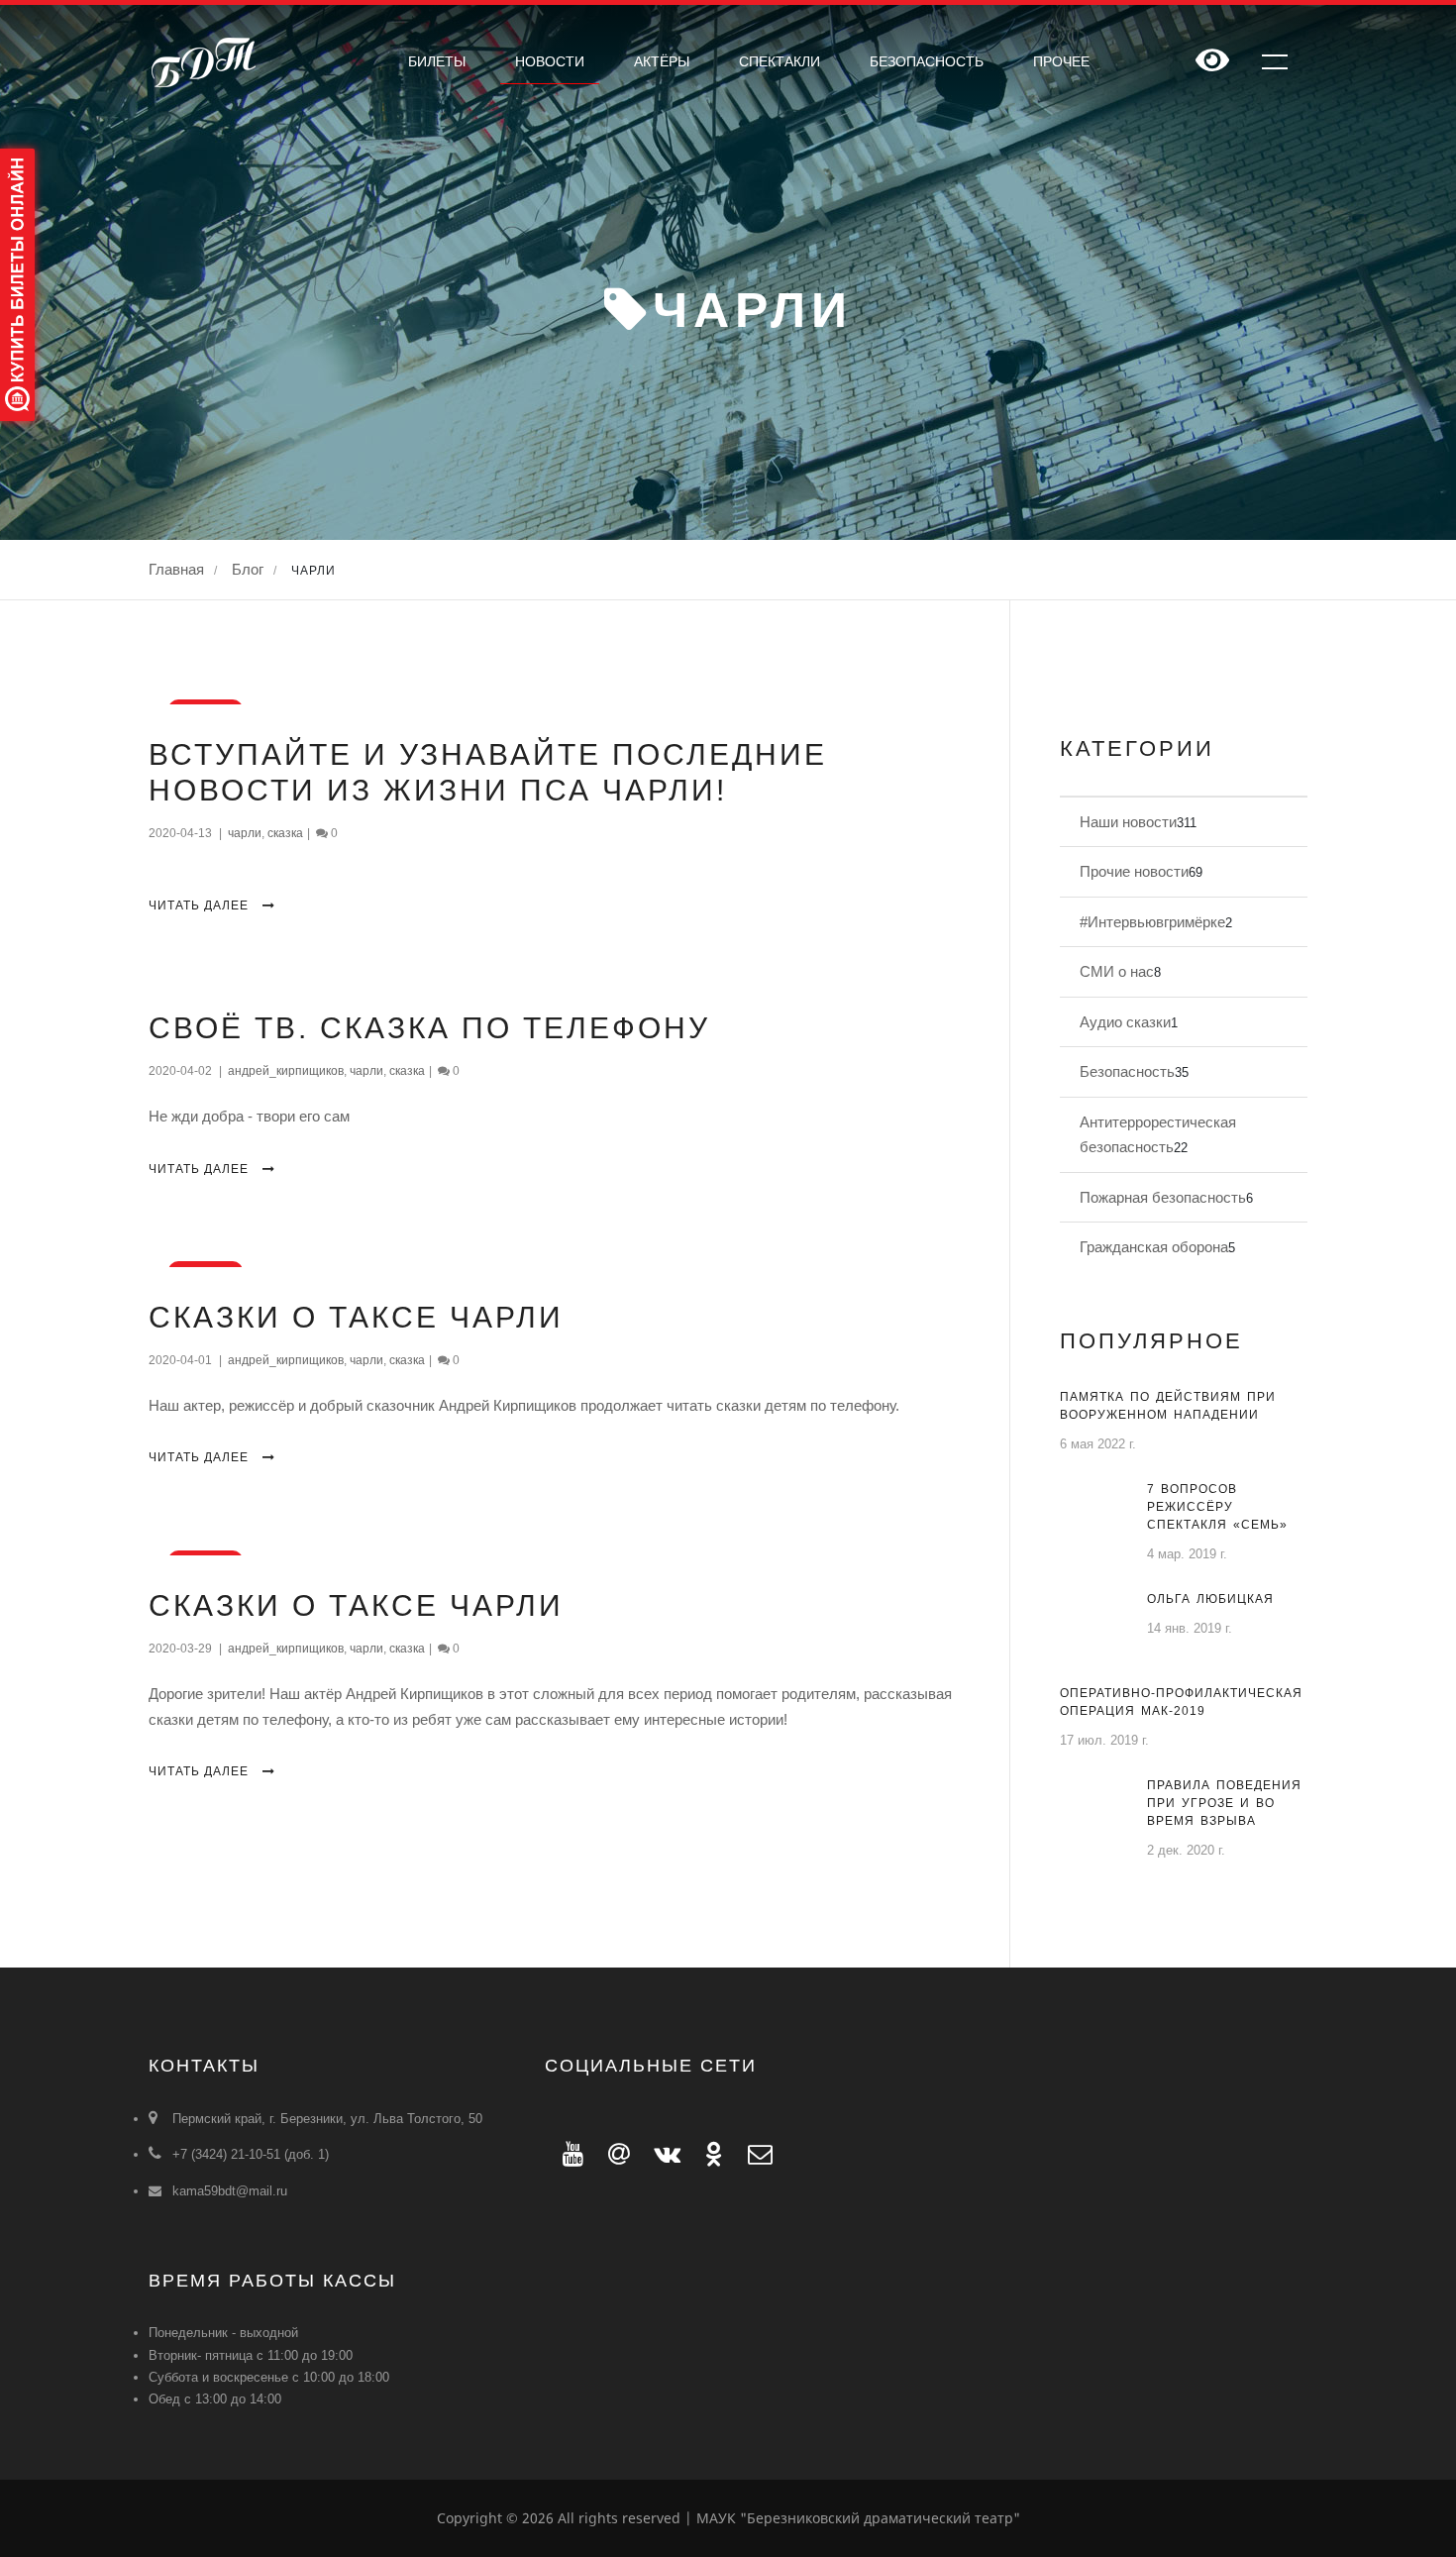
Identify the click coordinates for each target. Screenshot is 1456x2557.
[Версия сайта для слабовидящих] (1212, 62)
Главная (176, 569)
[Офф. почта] (751, 2154)
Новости (550, 61)
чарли (245, 833)
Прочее (1061, 61)
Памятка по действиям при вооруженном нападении (1168, 1406)
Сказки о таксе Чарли (356, 1317)
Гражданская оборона (1154, 1247)
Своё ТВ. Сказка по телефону (429, 1028)
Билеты (437, 61)
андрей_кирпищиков (286, 1071)
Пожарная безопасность (1163, 1197)
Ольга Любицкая (1210, 1599)
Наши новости (1128, 822)
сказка (285, 833)
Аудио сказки (1125, 1022)
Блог (248, 569)
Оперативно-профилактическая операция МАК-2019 (1181, 1702)
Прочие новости (1134, 871)
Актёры (662, 61)
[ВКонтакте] (662, 2154)
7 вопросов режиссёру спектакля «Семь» (1217, 1507)
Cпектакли (780, 61)
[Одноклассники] (709, 2154)
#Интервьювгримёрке (1152, 922)
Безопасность (927, 61)
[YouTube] (568, 2154)
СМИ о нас (1117, 971)
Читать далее (201, 906)
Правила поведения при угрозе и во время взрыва (1224, 1803)
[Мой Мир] (613, 2154)
